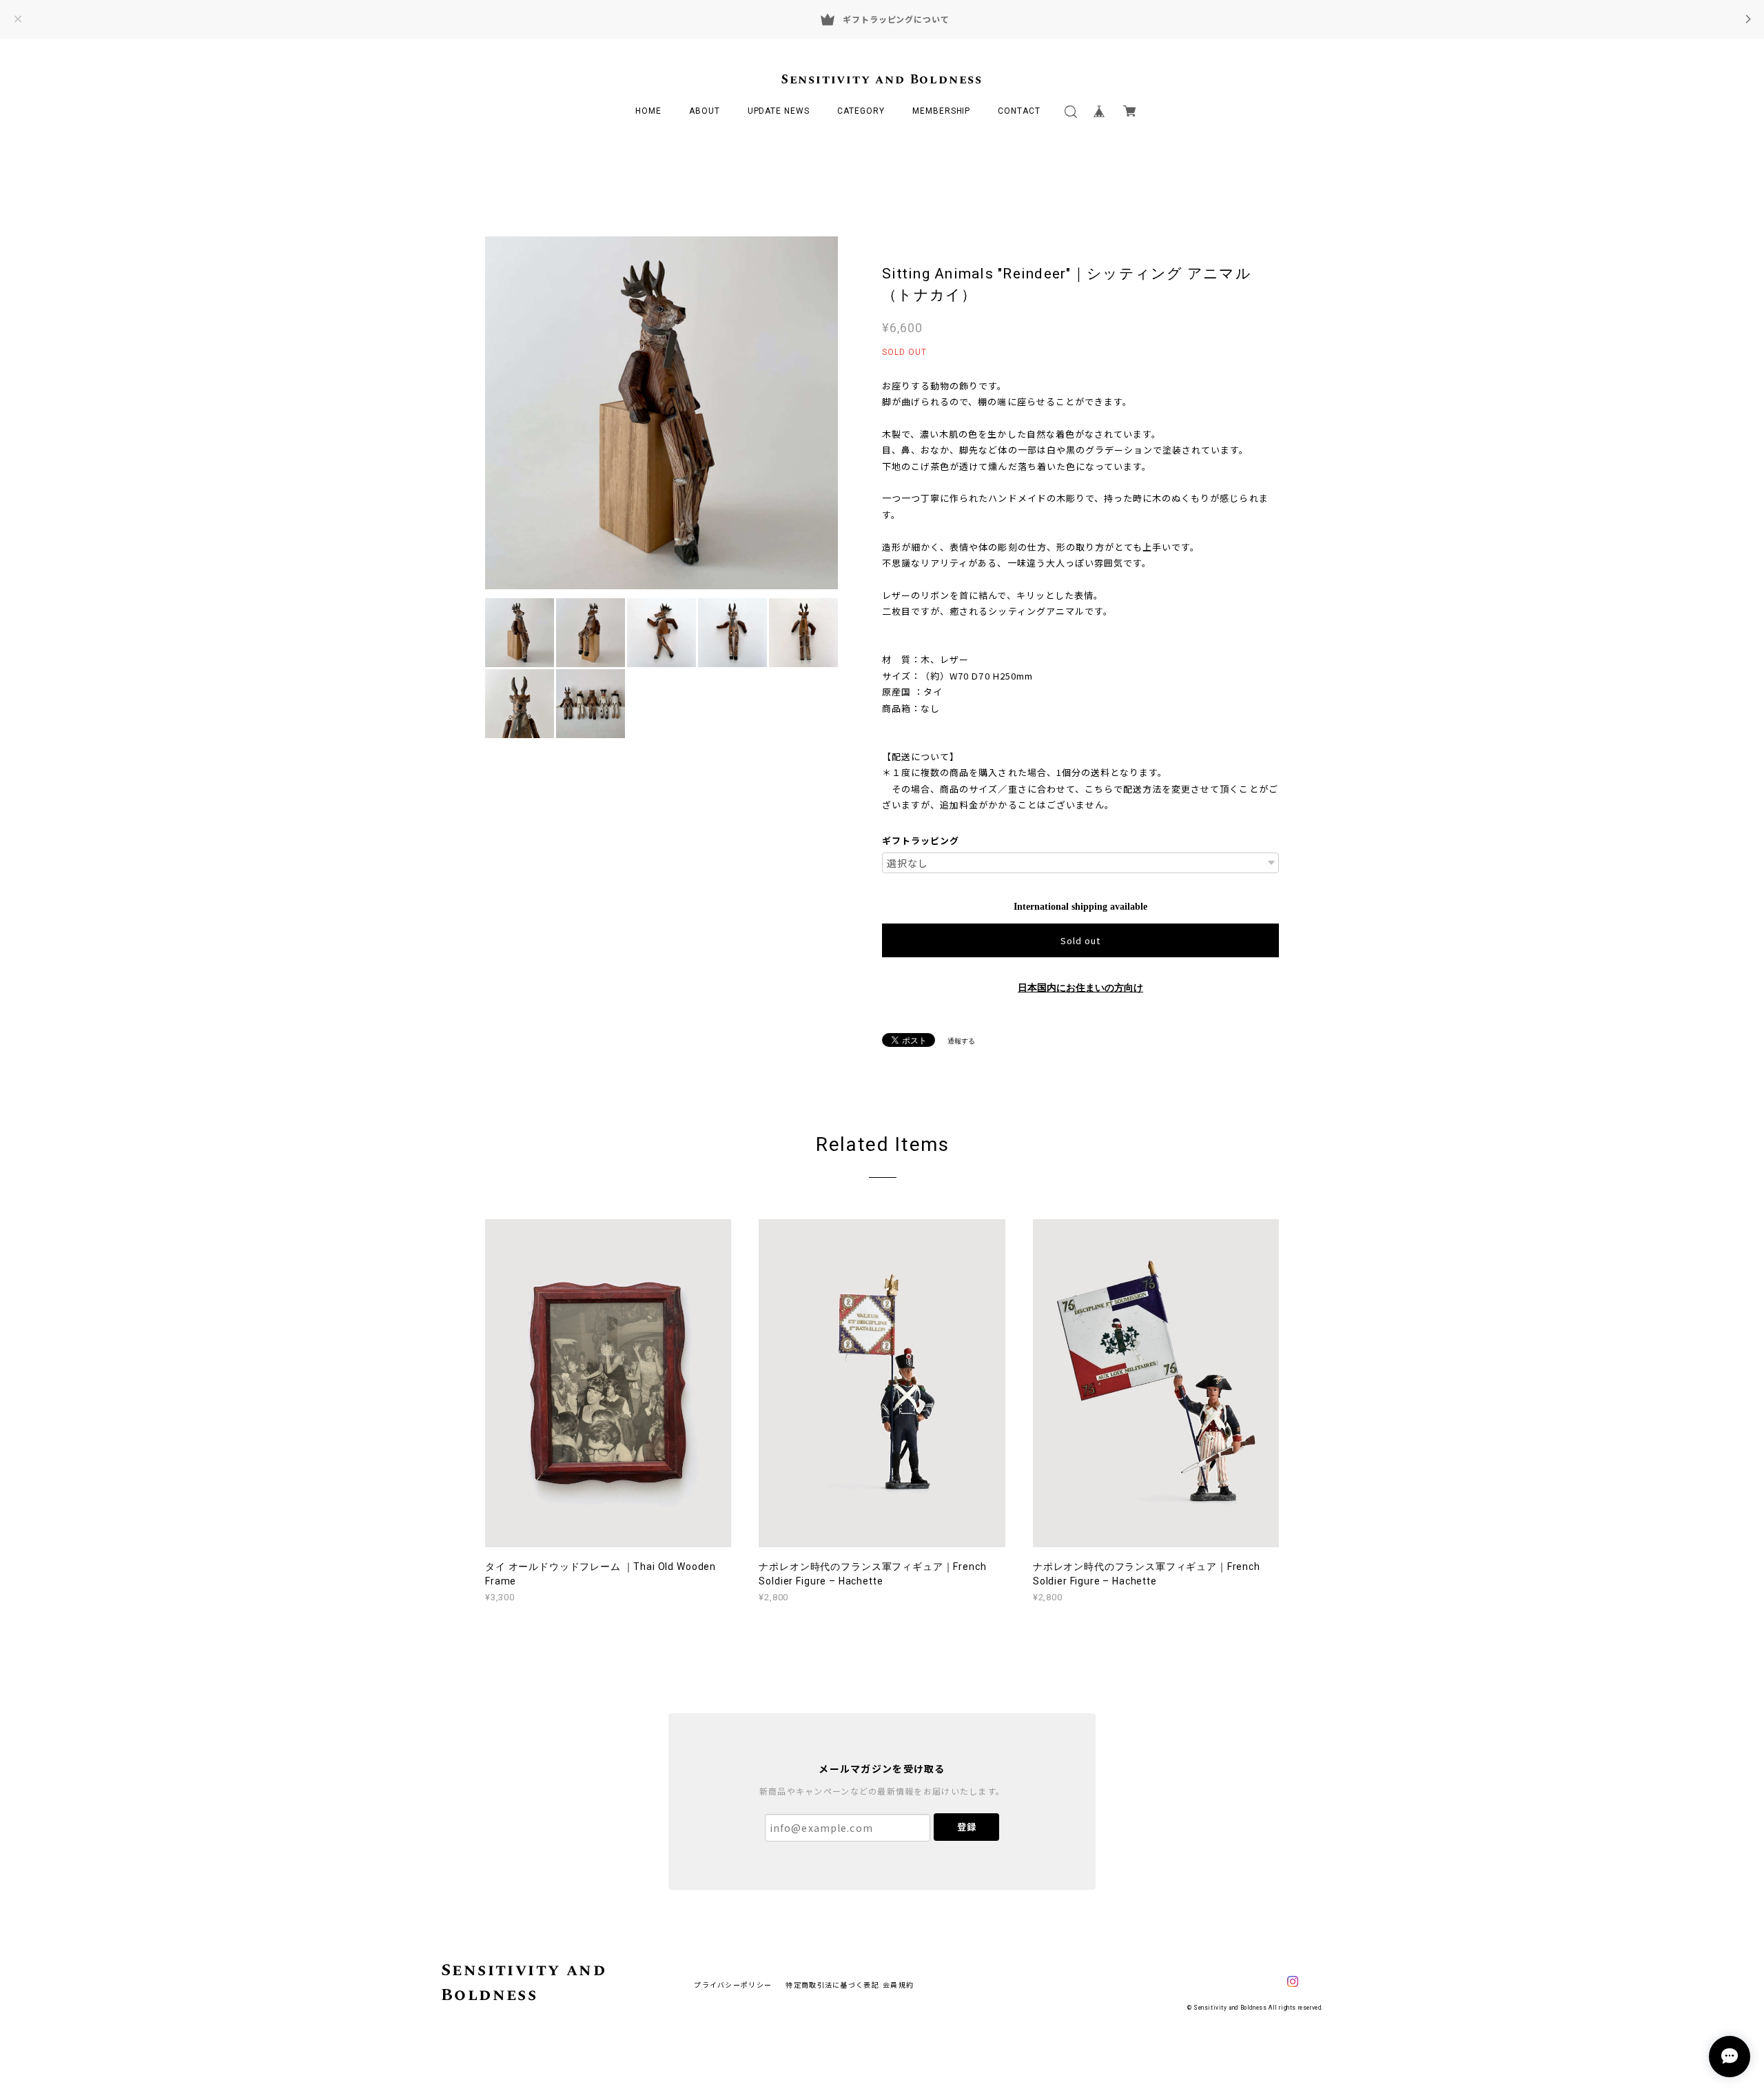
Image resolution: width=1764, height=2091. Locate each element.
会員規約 (898, 1985)
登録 (967, 1827)
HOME (648, 111)
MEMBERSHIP (942, 111)
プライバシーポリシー (733, 1985)
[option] (661, 413)
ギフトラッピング (921, 840)
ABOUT (705, 111)
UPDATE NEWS (779, 111)
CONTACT (1019, 111)
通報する (961, 1041)
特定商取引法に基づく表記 (832, 1985)
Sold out (1080, 940)
